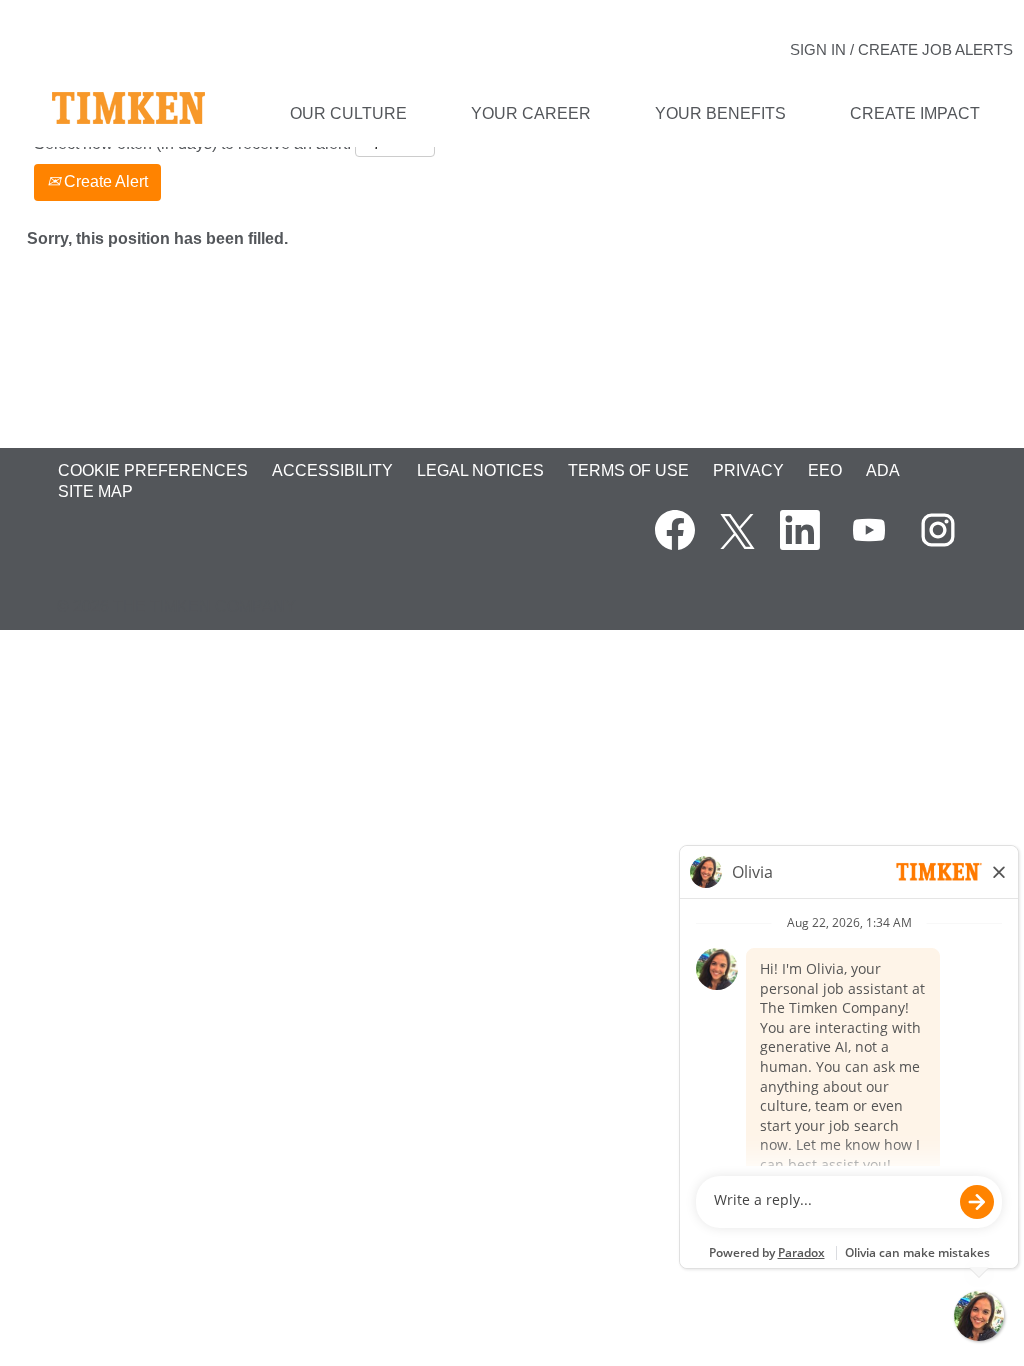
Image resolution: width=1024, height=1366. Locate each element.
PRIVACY (748, 470)
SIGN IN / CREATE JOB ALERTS (901, 49)
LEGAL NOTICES (480, 470)
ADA (883, 470)
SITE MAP (95, 491)
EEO (825, 470)
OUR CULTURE (348, 113)
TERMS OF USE (628, 470)
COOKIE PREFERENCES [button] (153, 470)
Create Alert (104, 181)
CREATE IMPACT (915, 113)
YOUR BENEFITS (720, 113)
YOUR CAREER (531, 113)
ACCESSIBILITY (332, 470)
